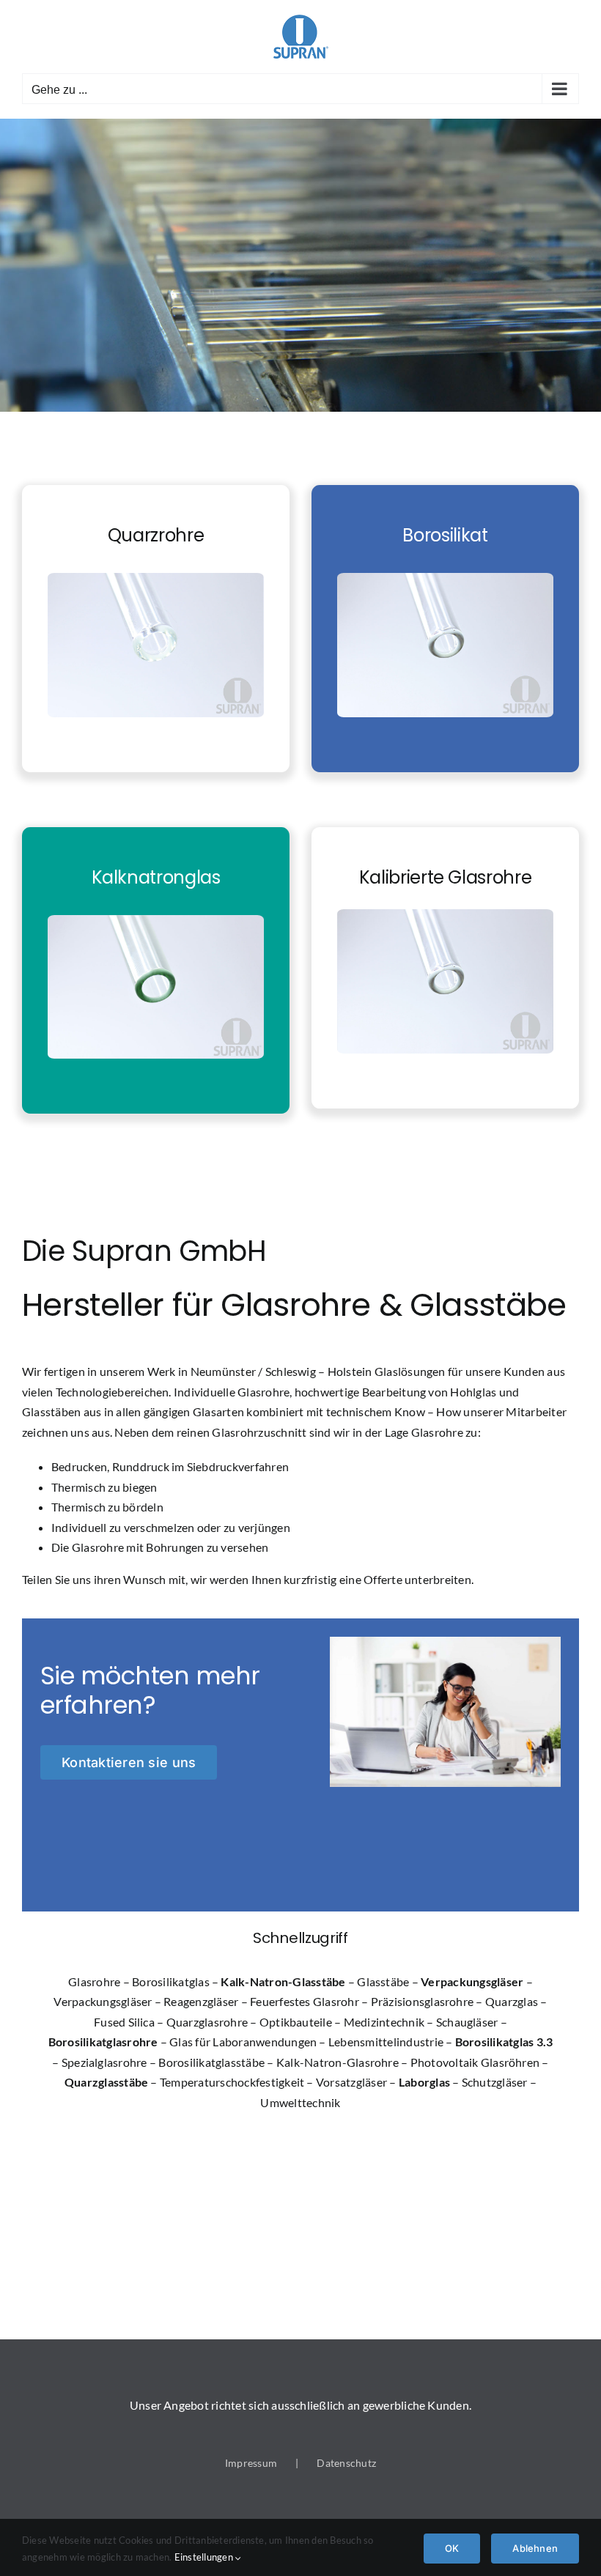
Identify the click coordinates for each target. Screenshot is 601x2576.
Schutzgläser (495, 2082)
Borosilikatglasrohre (103, 2042)
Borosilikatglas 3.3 (504, 2042)
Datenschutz (346, 2463)
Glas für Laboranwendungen (243, 2042)
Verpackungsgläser (472, 1981)
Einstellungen (205, 2557)
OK (452, 2548)
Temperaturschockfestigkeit (232, 2082)
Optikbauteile (296, 2022)
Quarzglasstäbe (106, 2082)
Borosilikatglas (171, 1981)
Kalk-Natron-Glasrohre (338, 2062)
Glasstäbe (383, 1981)
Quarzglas (512, 2001)
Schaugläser (467, 2022)
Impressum (251, 2463)
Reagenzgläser (201, 2001)
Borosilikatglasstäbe (211, 2062)
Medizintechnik (384, 2022)
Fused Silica (124, 2022)
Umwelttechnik (300, 2102)
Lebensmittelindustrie (386, 2042)
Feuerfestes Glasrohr (305, 2001)
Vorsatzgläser (351, 2082)
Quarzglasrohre (207, 2022)
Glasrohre (94, 1981)
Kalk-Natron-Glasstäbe (283, 1981)
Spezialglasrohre (104, 2062)
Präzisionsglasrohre (423, 2001)
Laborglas (424, 2082)
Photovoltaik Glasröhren (475, 2062)
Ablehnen (535, 2548)
